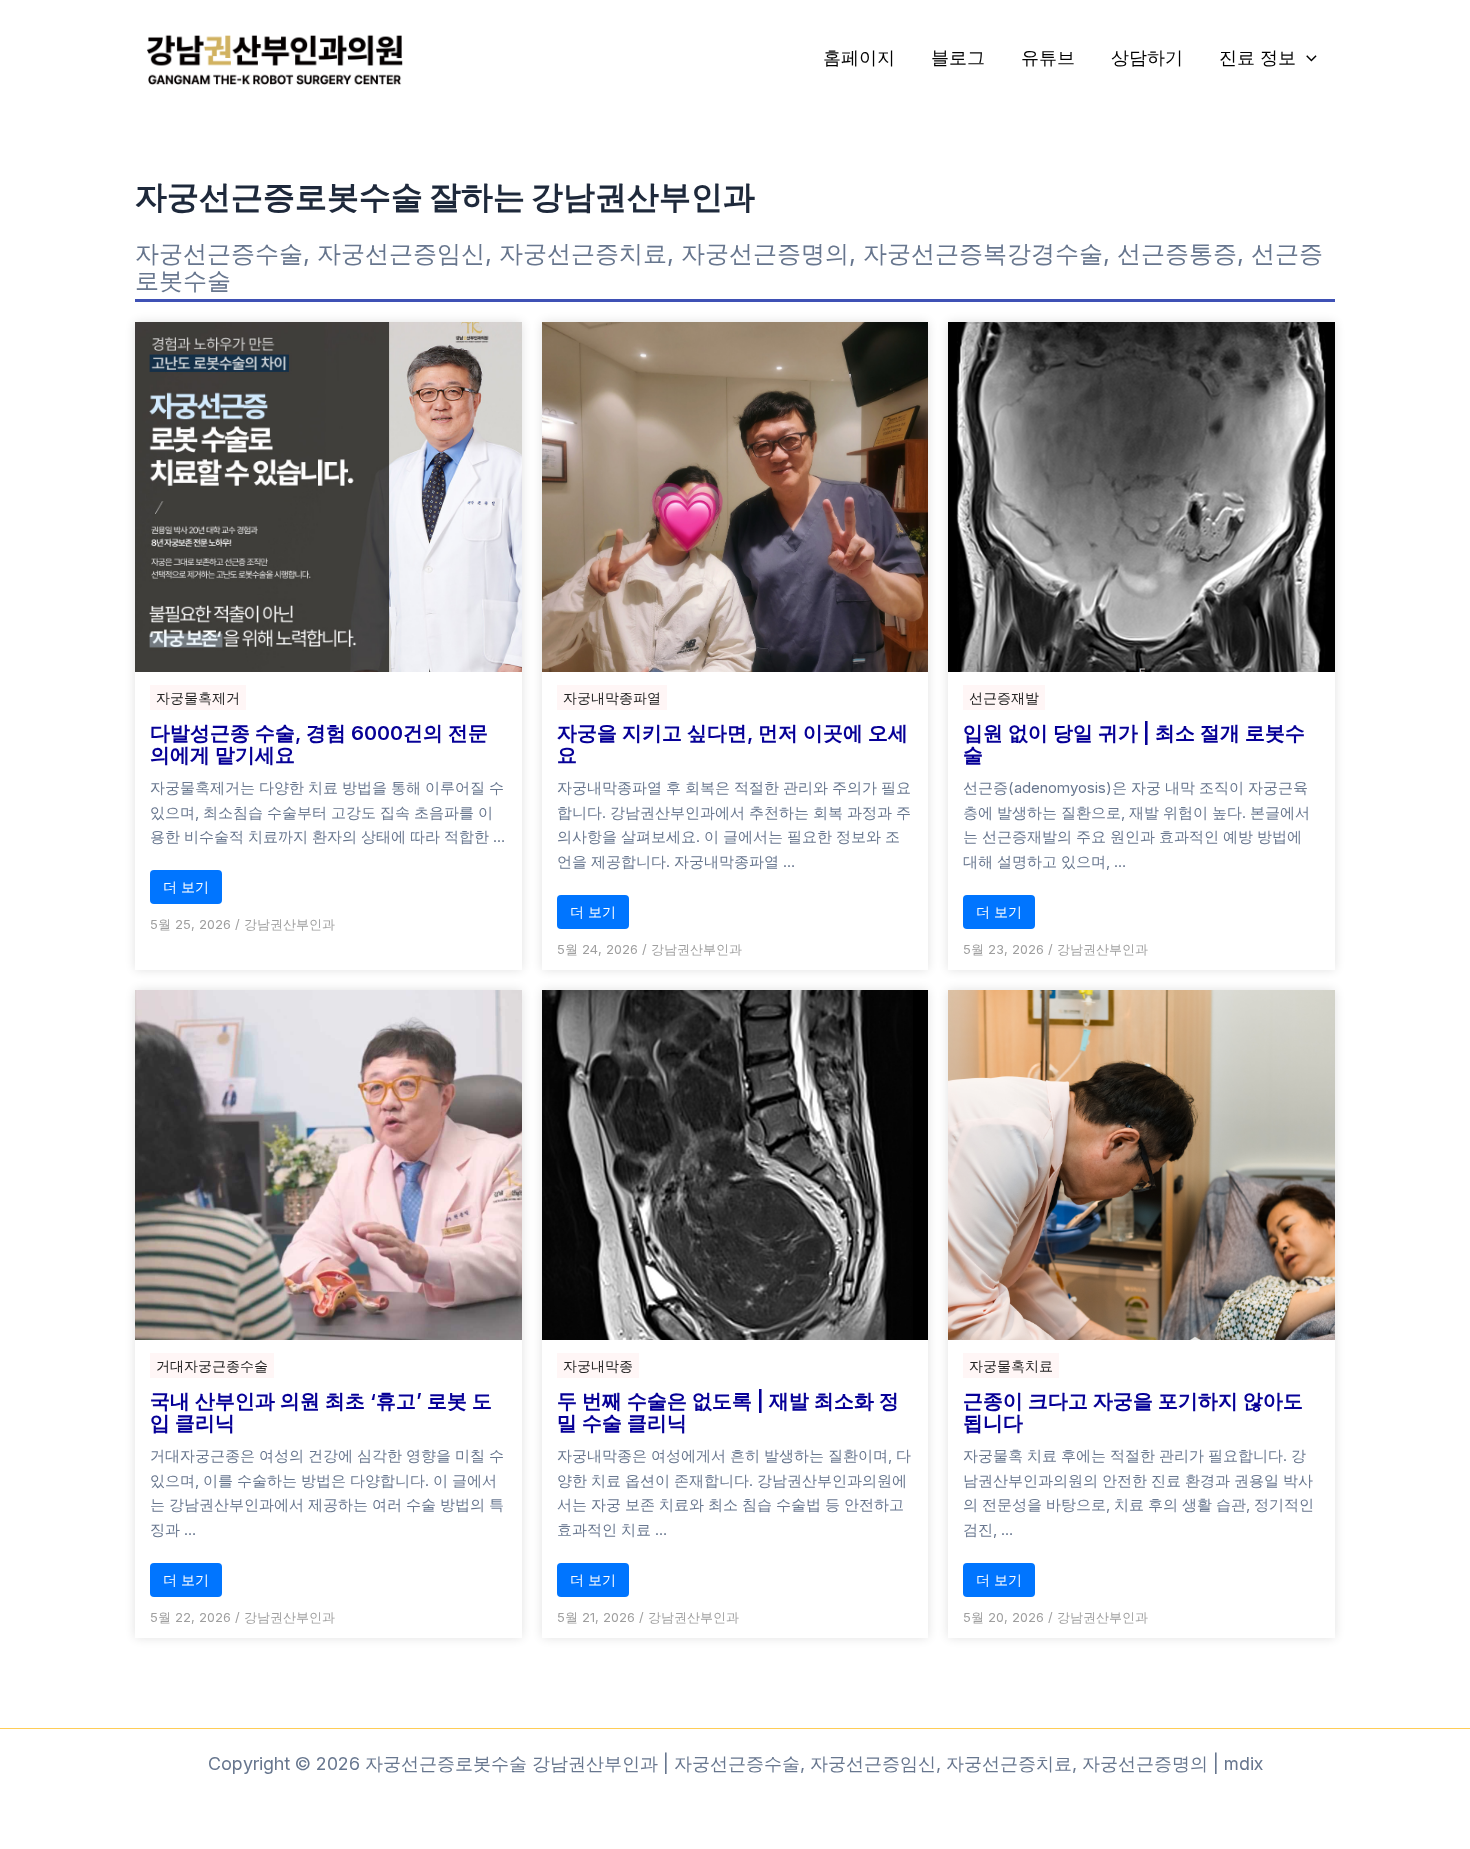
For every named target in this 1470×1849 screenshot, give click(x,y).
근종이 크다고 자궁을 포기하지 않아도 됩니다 (1133, 1412)
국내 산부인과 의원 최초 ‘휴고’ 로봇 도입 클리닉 (321, 1412)
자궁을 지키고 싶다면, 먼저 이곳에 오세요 (732, 744)
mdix (1243, 1763)
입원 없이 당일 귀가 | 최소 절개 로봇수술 (1134, 744)
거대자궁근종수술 (212, 1365)
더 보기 (186, 886)
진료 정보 (1257, 57)
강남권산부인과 (289, 924)
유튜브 (1048, 57)
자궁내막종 (598, 1365)
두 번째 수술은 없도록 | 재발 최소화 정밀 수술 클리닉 (728, 1412)
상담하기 (1147, 57)
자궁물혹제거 (198, 697)
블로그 (958, 57)
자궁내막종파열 (612, 697)
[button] (1306, 58)
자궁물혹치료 (1011, 1365)
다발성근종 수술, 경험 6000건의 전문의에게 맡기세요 (319, 744)
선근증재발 (1004, 697)
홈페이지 (859, 57)
